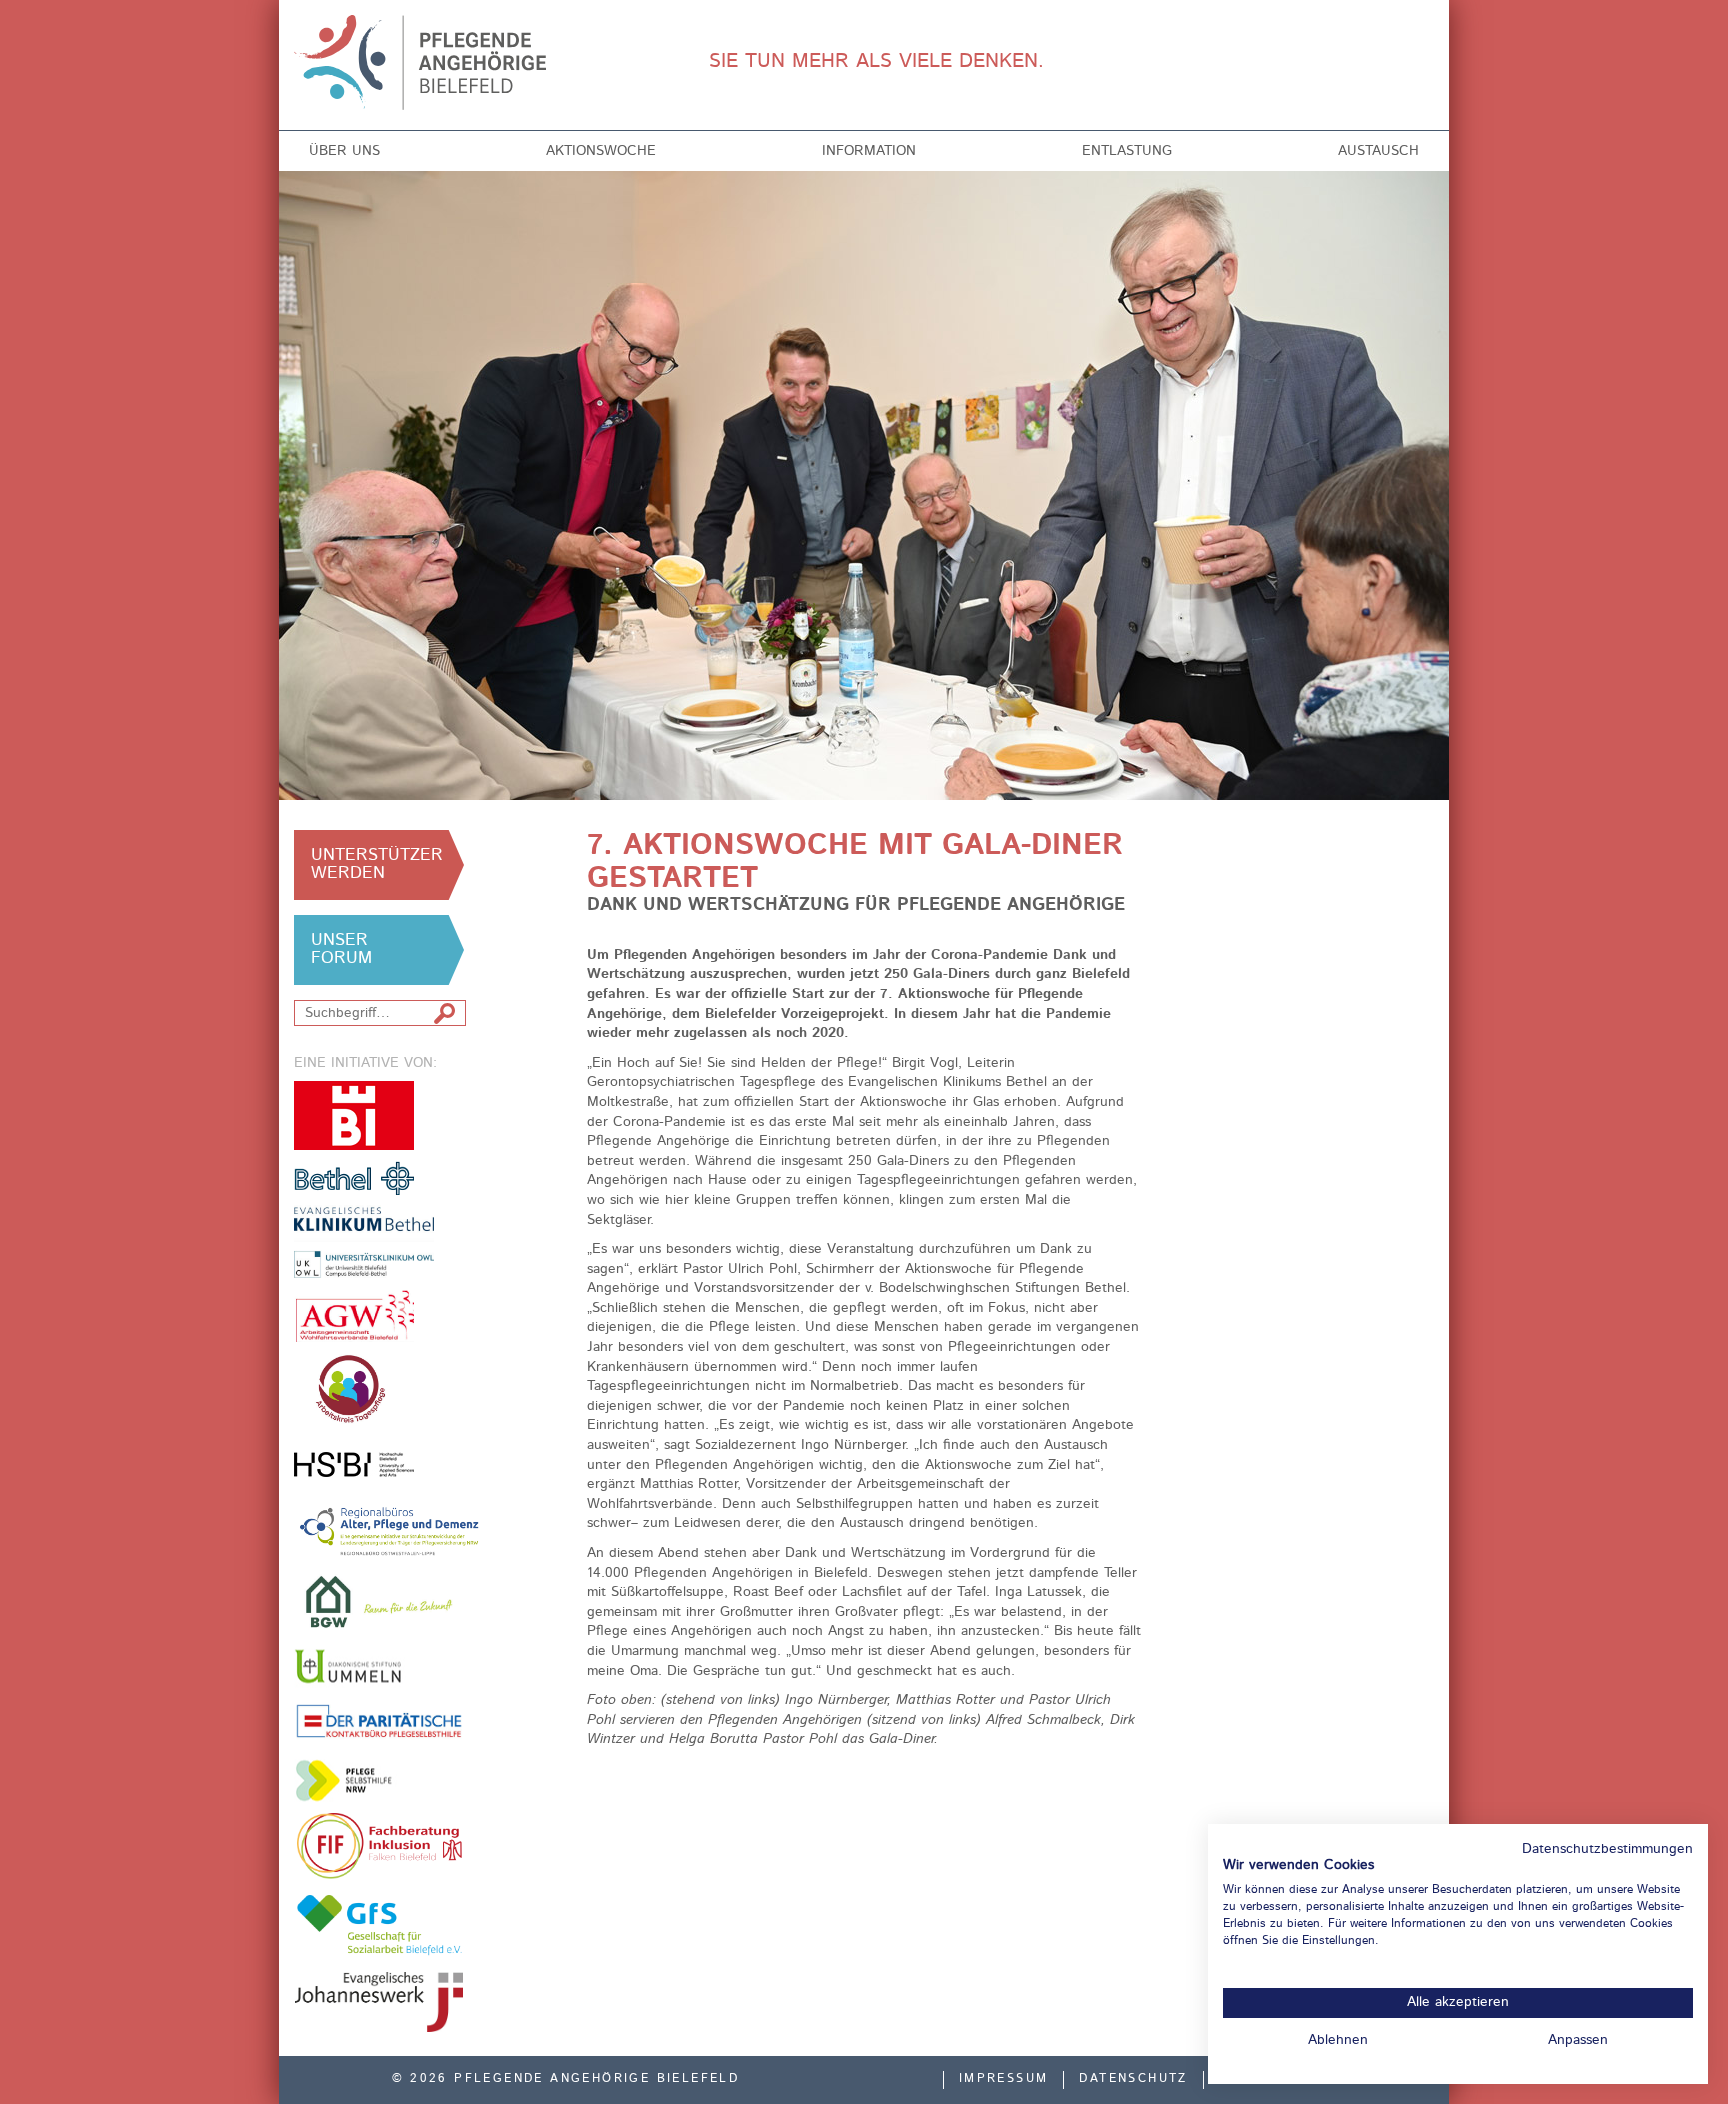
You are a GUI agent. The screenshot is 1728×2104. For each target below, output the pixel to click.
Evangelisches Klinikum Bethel (379, 1242)
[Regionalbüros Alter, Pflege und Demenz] (390, 1530)
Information (869, 151)
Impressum (1004, 2079)
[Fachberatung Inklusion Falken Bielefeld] (379, 1846)
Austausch (1378, 151)
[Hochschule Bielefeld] (354, 1464)
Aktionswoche (601, 151)
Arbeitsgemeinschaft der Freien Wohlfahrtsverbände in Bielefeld (354, 1316)
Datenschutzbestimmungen (1607, 1849)
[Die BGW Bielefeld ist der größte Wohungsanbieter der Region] (379, 1601)
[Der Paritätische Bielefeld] (379, 1720)
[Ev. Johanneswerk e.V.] (379, 2002)
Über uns (344, 151)
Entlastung (1127, 151)
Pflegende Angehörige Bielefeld (425, 62)
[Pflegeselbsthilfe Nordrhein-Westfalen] (354, 1780)
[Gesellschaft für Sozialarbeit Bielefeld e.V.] (379, 1924)
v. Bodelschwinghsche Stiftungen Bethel (354, 1177)
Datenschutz (1133, 2079)
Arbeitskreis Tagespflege (379, 1389)
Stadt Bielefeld (354, 1115)
